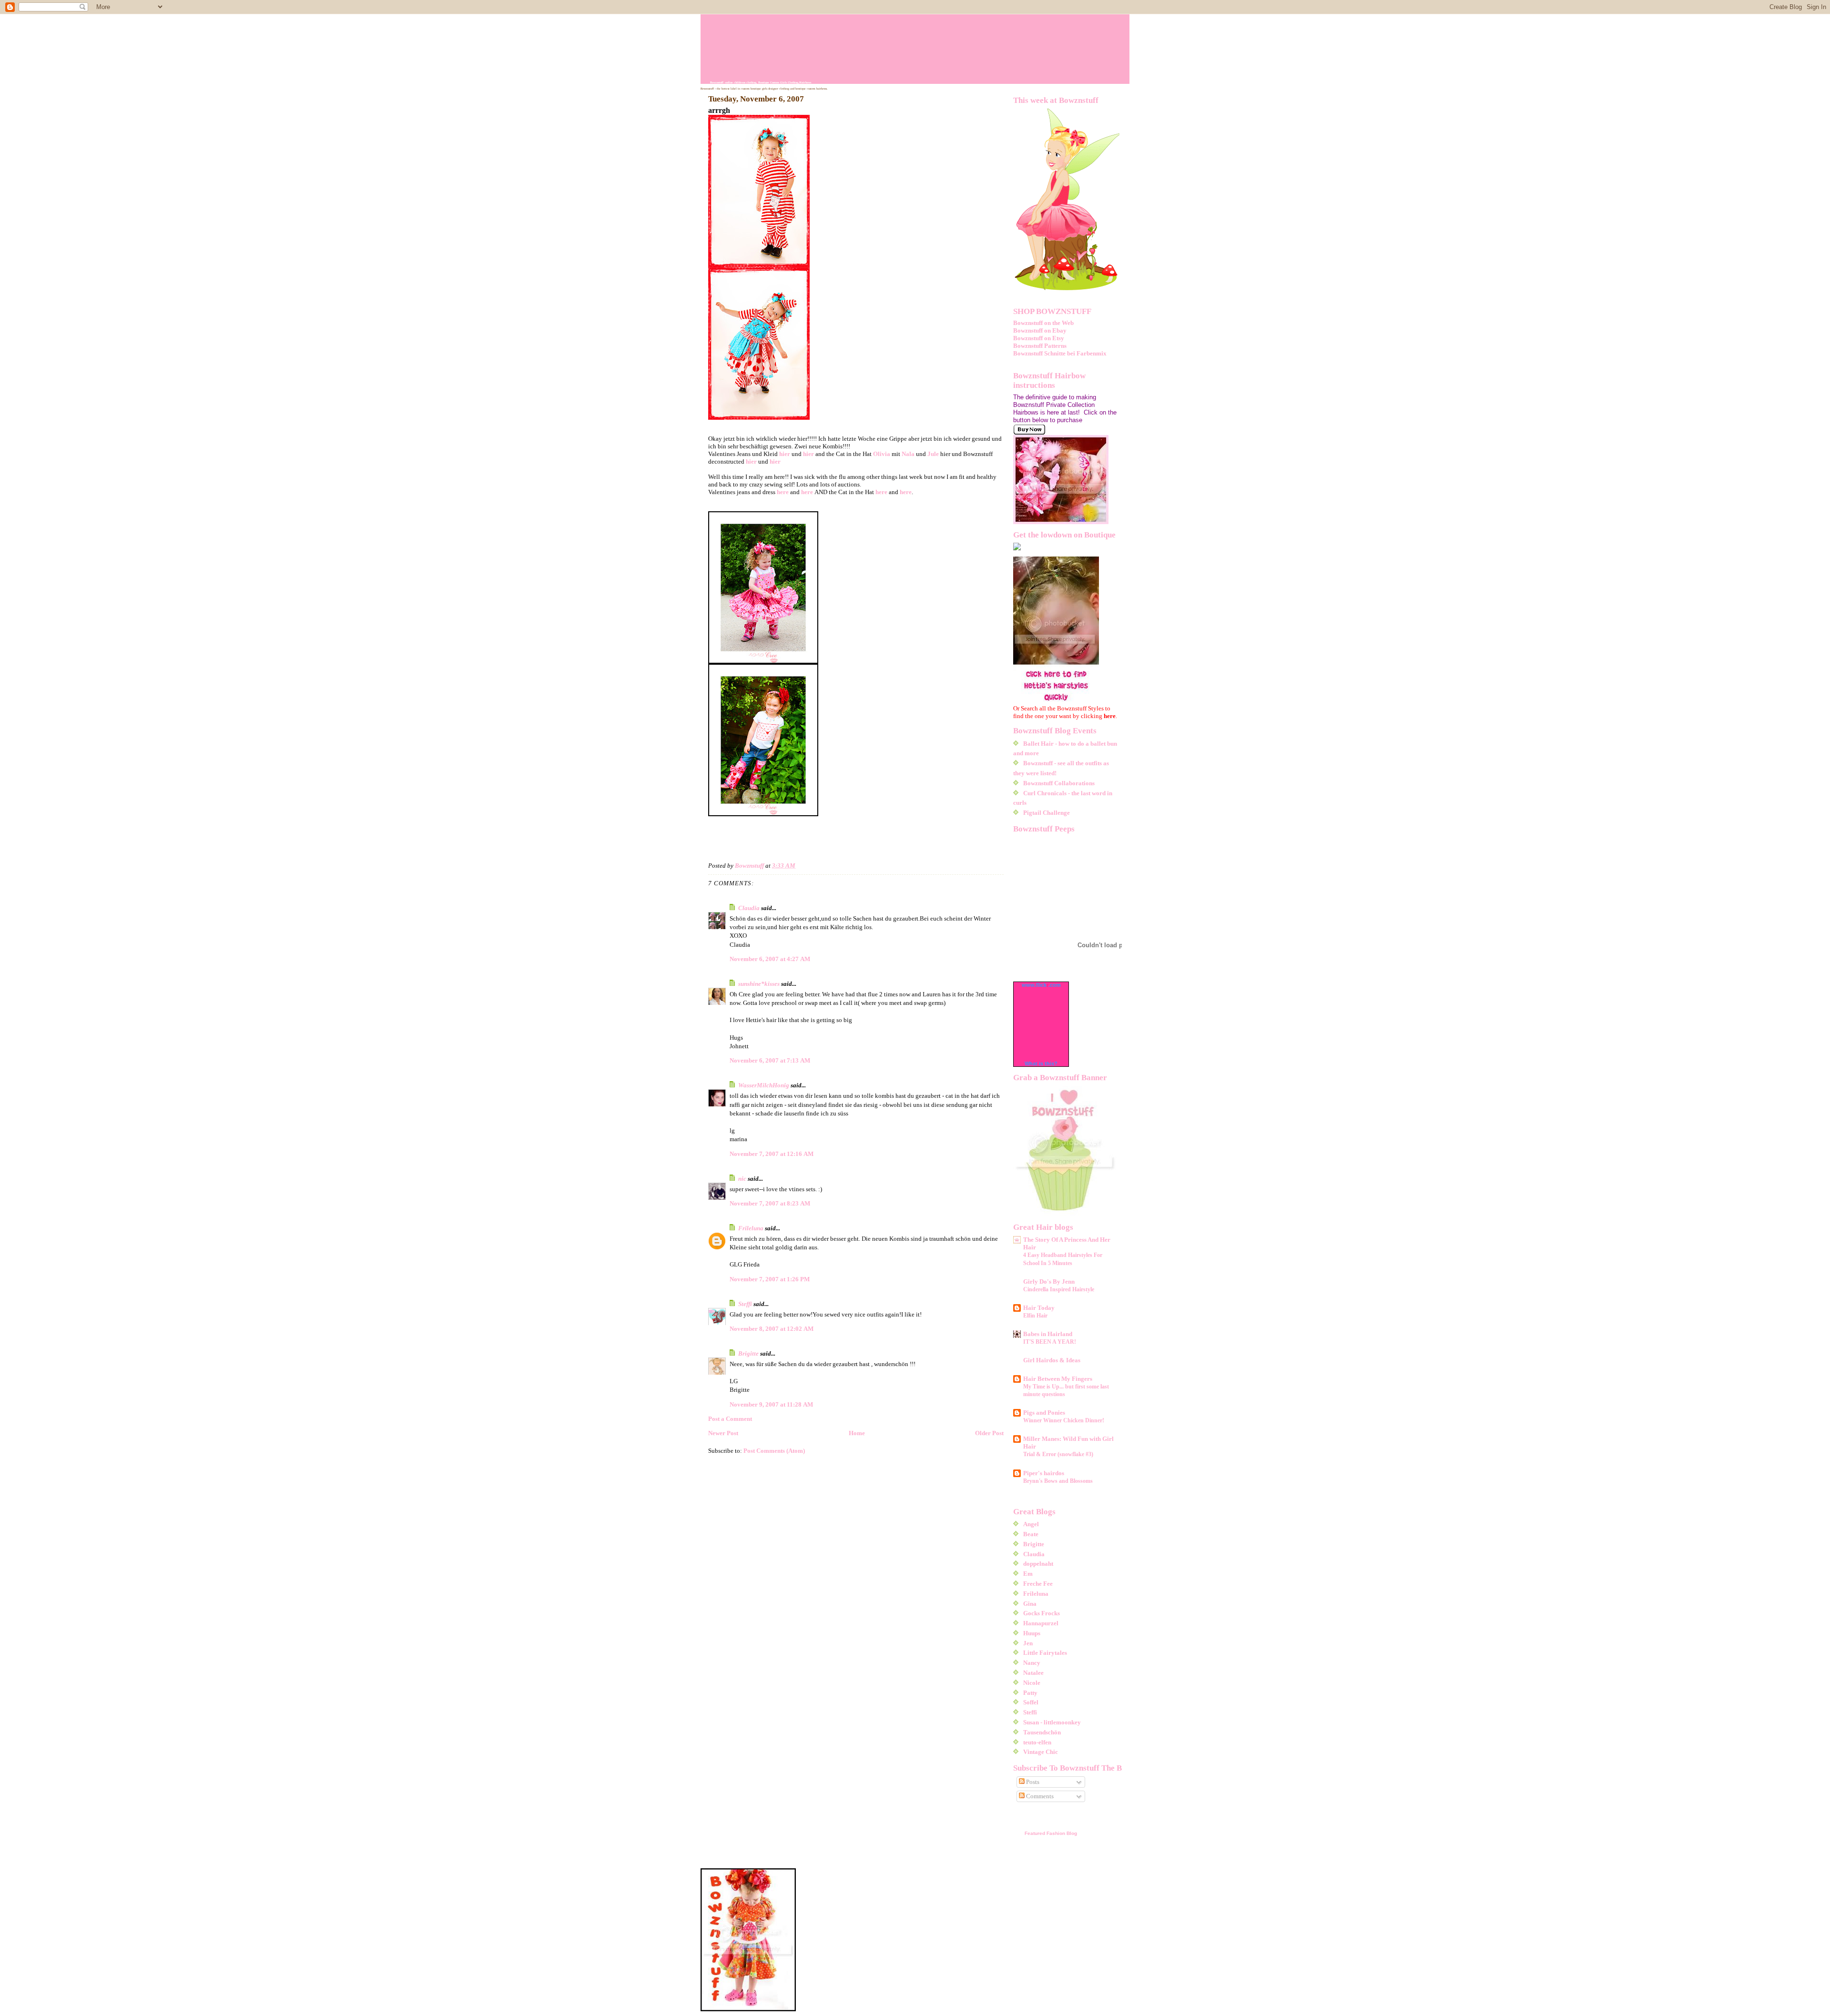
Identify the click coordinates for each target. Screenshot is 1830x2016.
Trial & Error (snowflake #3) (1058, 1454)
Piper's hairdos (1044, 1473)
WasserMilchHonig (764, 1085)
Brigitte (748, 1353)
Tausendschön (1042, 1732)
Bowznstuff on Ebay (1040, 330)
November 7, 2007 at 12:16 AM (772, 1154)
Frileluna (751, 1228)
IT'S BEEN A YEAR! (1050, 1342)
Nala (909, 454)
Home (857, 1433)
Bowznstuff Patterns (1040, 346)
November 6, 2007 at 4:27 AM (770, 959)
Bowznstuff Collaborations (1059, 783)
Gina (1030, 1604)
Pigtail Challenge (1047, 813)
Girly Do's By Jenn (1049, 1282)
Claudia (749, 908)
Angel (1031, 1524)
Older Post (989, 1433)
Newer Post (723, 1433)
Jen (1028, 1643)
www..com (1041, 985)
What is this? (1041, 1064)
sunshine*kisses (759, 984)
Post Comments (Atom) (774, 1451)
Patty (1030, 1693)
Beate (1031, 1534)
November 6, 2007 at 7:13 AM (770, 1060)
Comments (1039, 1796)
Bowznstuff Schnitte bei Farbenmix (1060, 353)
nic (742, 1179)
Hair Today (1039, 1308)
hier (785, 454)
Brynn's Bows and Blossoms (1058, 1481)
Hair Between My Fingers (1058, 1379)
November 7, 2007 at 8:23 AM (770, 1203)
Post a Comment (730, 1419)
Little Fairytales (1045, 1653)
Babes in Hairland (1048, 1334)
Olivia (882, 454)
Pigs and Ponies (1044, 1413)
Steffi (745, 1304)
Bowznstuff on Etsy (1039, 338)
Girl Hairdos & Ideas (1052, 1360)
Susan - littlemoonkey (1052, 1722)
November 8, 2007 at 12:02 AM (772, 1329)
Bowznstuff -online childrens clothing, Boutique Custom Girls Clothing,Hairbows (761, 82)
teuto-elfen (1037, 1742)
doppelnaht (1038, 1564)
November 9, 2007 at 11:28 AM (771, 1404)
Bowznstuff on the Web (1043, 323)
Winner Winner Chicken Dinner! (1064, 1420)
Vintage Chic (1041, 1752)
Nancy (1032, 1663)
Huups (1032, 1633)
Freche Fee (1038, 1584)
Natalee (1033, 1673)
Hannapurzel (1041, 1623)
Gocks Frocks (1042, 1613)
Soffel (1031, 1702)
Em (1028, 1574)
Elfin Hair (1035, 1316)
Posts (1032, 1782)
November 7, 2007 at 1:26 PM (770, 1279)
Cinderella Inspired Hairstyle (1059, 1289)
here (783, 492)
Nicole (1032, 1683)
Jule (934, 454)
